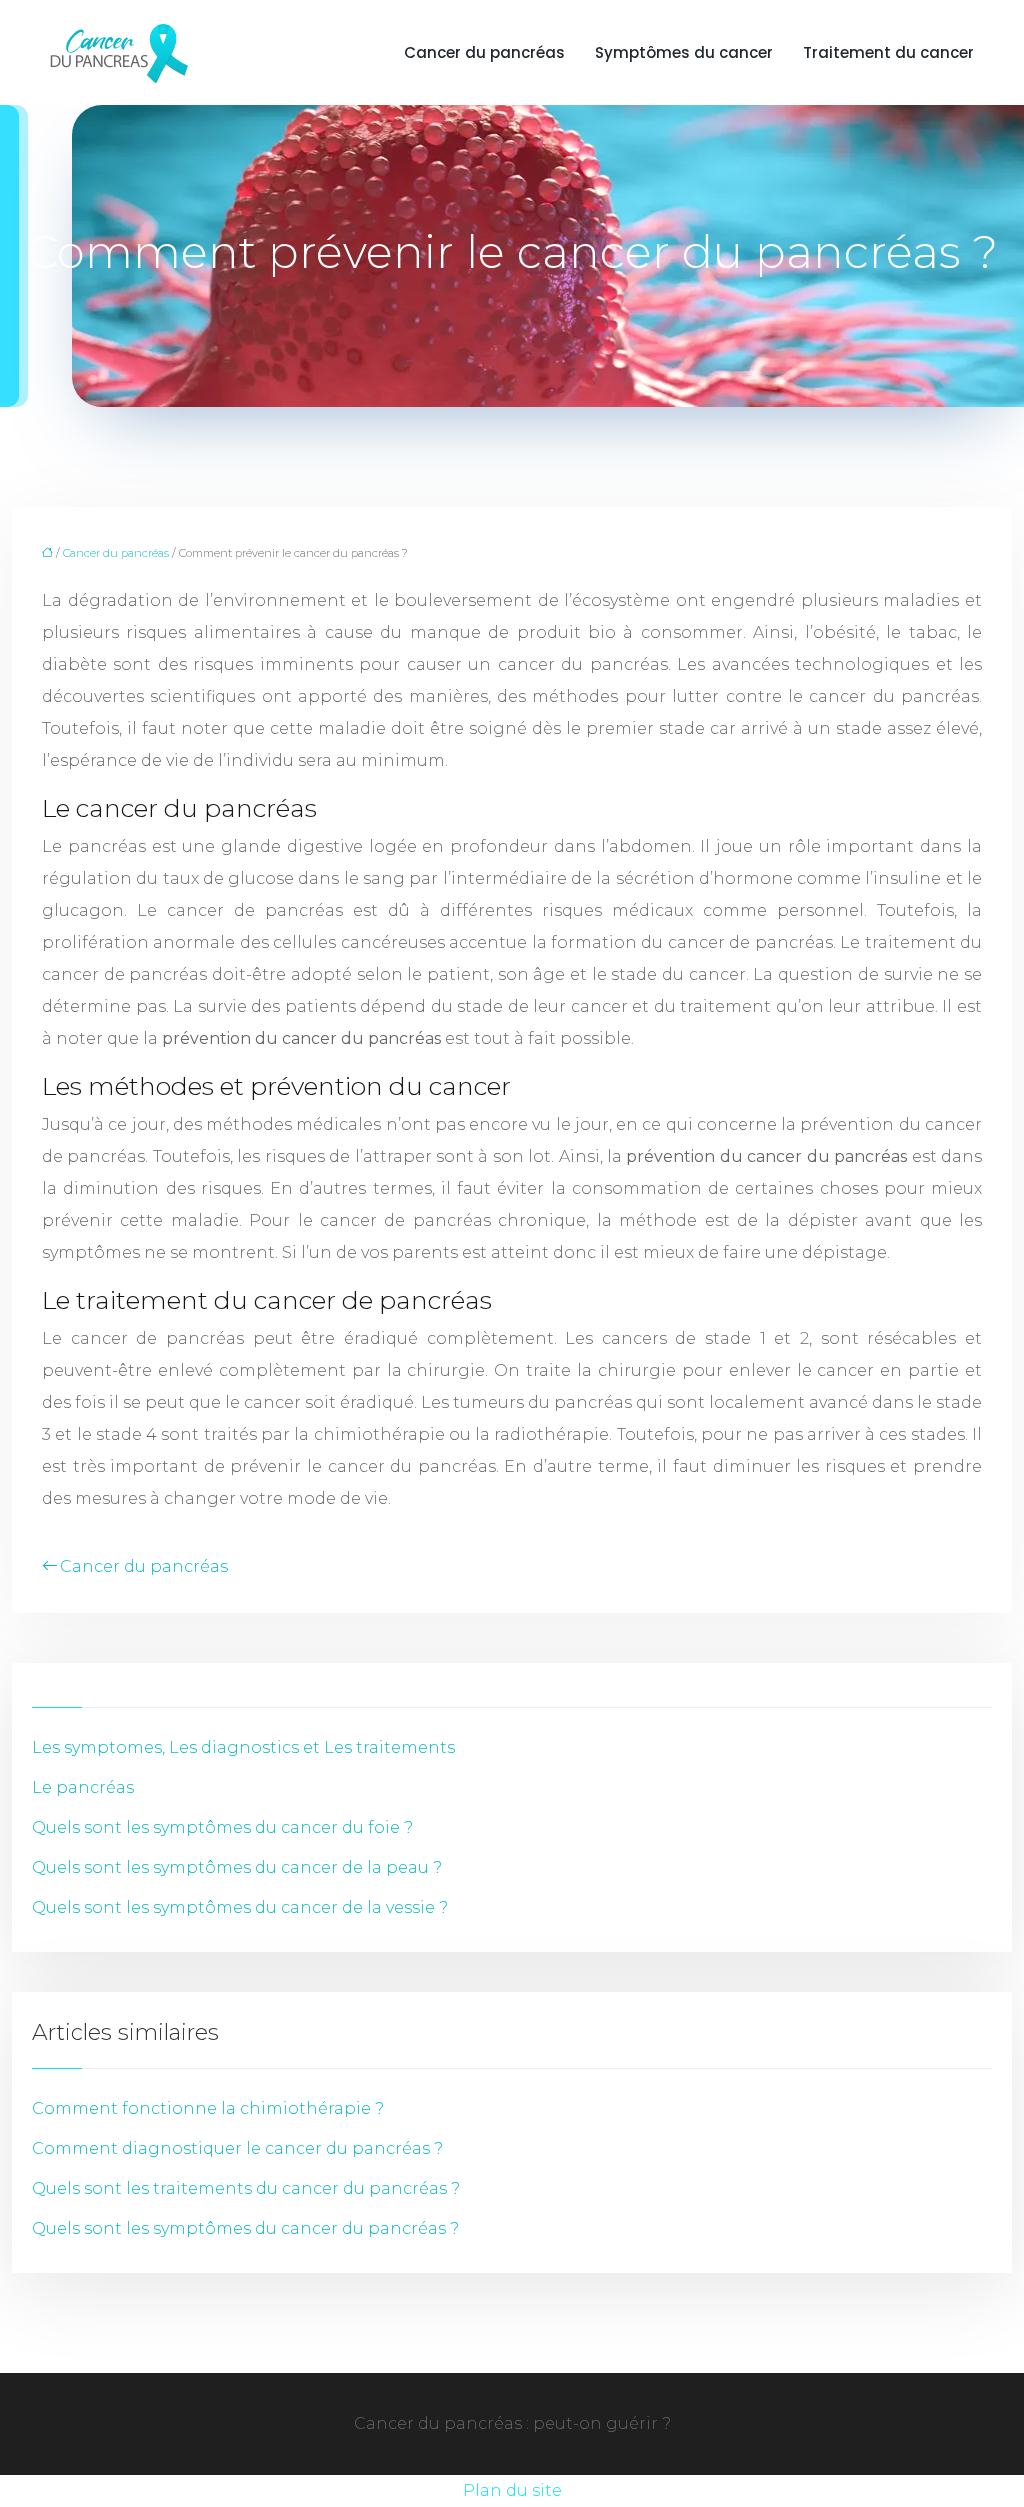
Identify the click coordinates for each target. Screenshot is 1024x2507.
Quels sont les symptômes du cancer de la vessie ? (240, 1907)
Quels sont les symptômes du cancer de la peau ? (237, 1867)
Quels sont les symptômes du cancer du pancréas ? (245, 2228)
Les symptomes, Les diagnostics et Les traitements (243, 1747)
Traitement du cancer (888, 52)
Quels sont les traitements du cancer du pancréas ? (246, 2188)
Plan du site (512, 2490)
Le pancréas (83, 1787)
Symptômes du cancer (684, 52)
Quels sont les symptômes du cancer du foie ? (222, 1827)
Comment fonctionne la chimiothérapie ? (208, 2108)
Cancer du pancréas (484, 52)
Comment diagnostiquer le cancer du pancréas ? (237, 2148)
